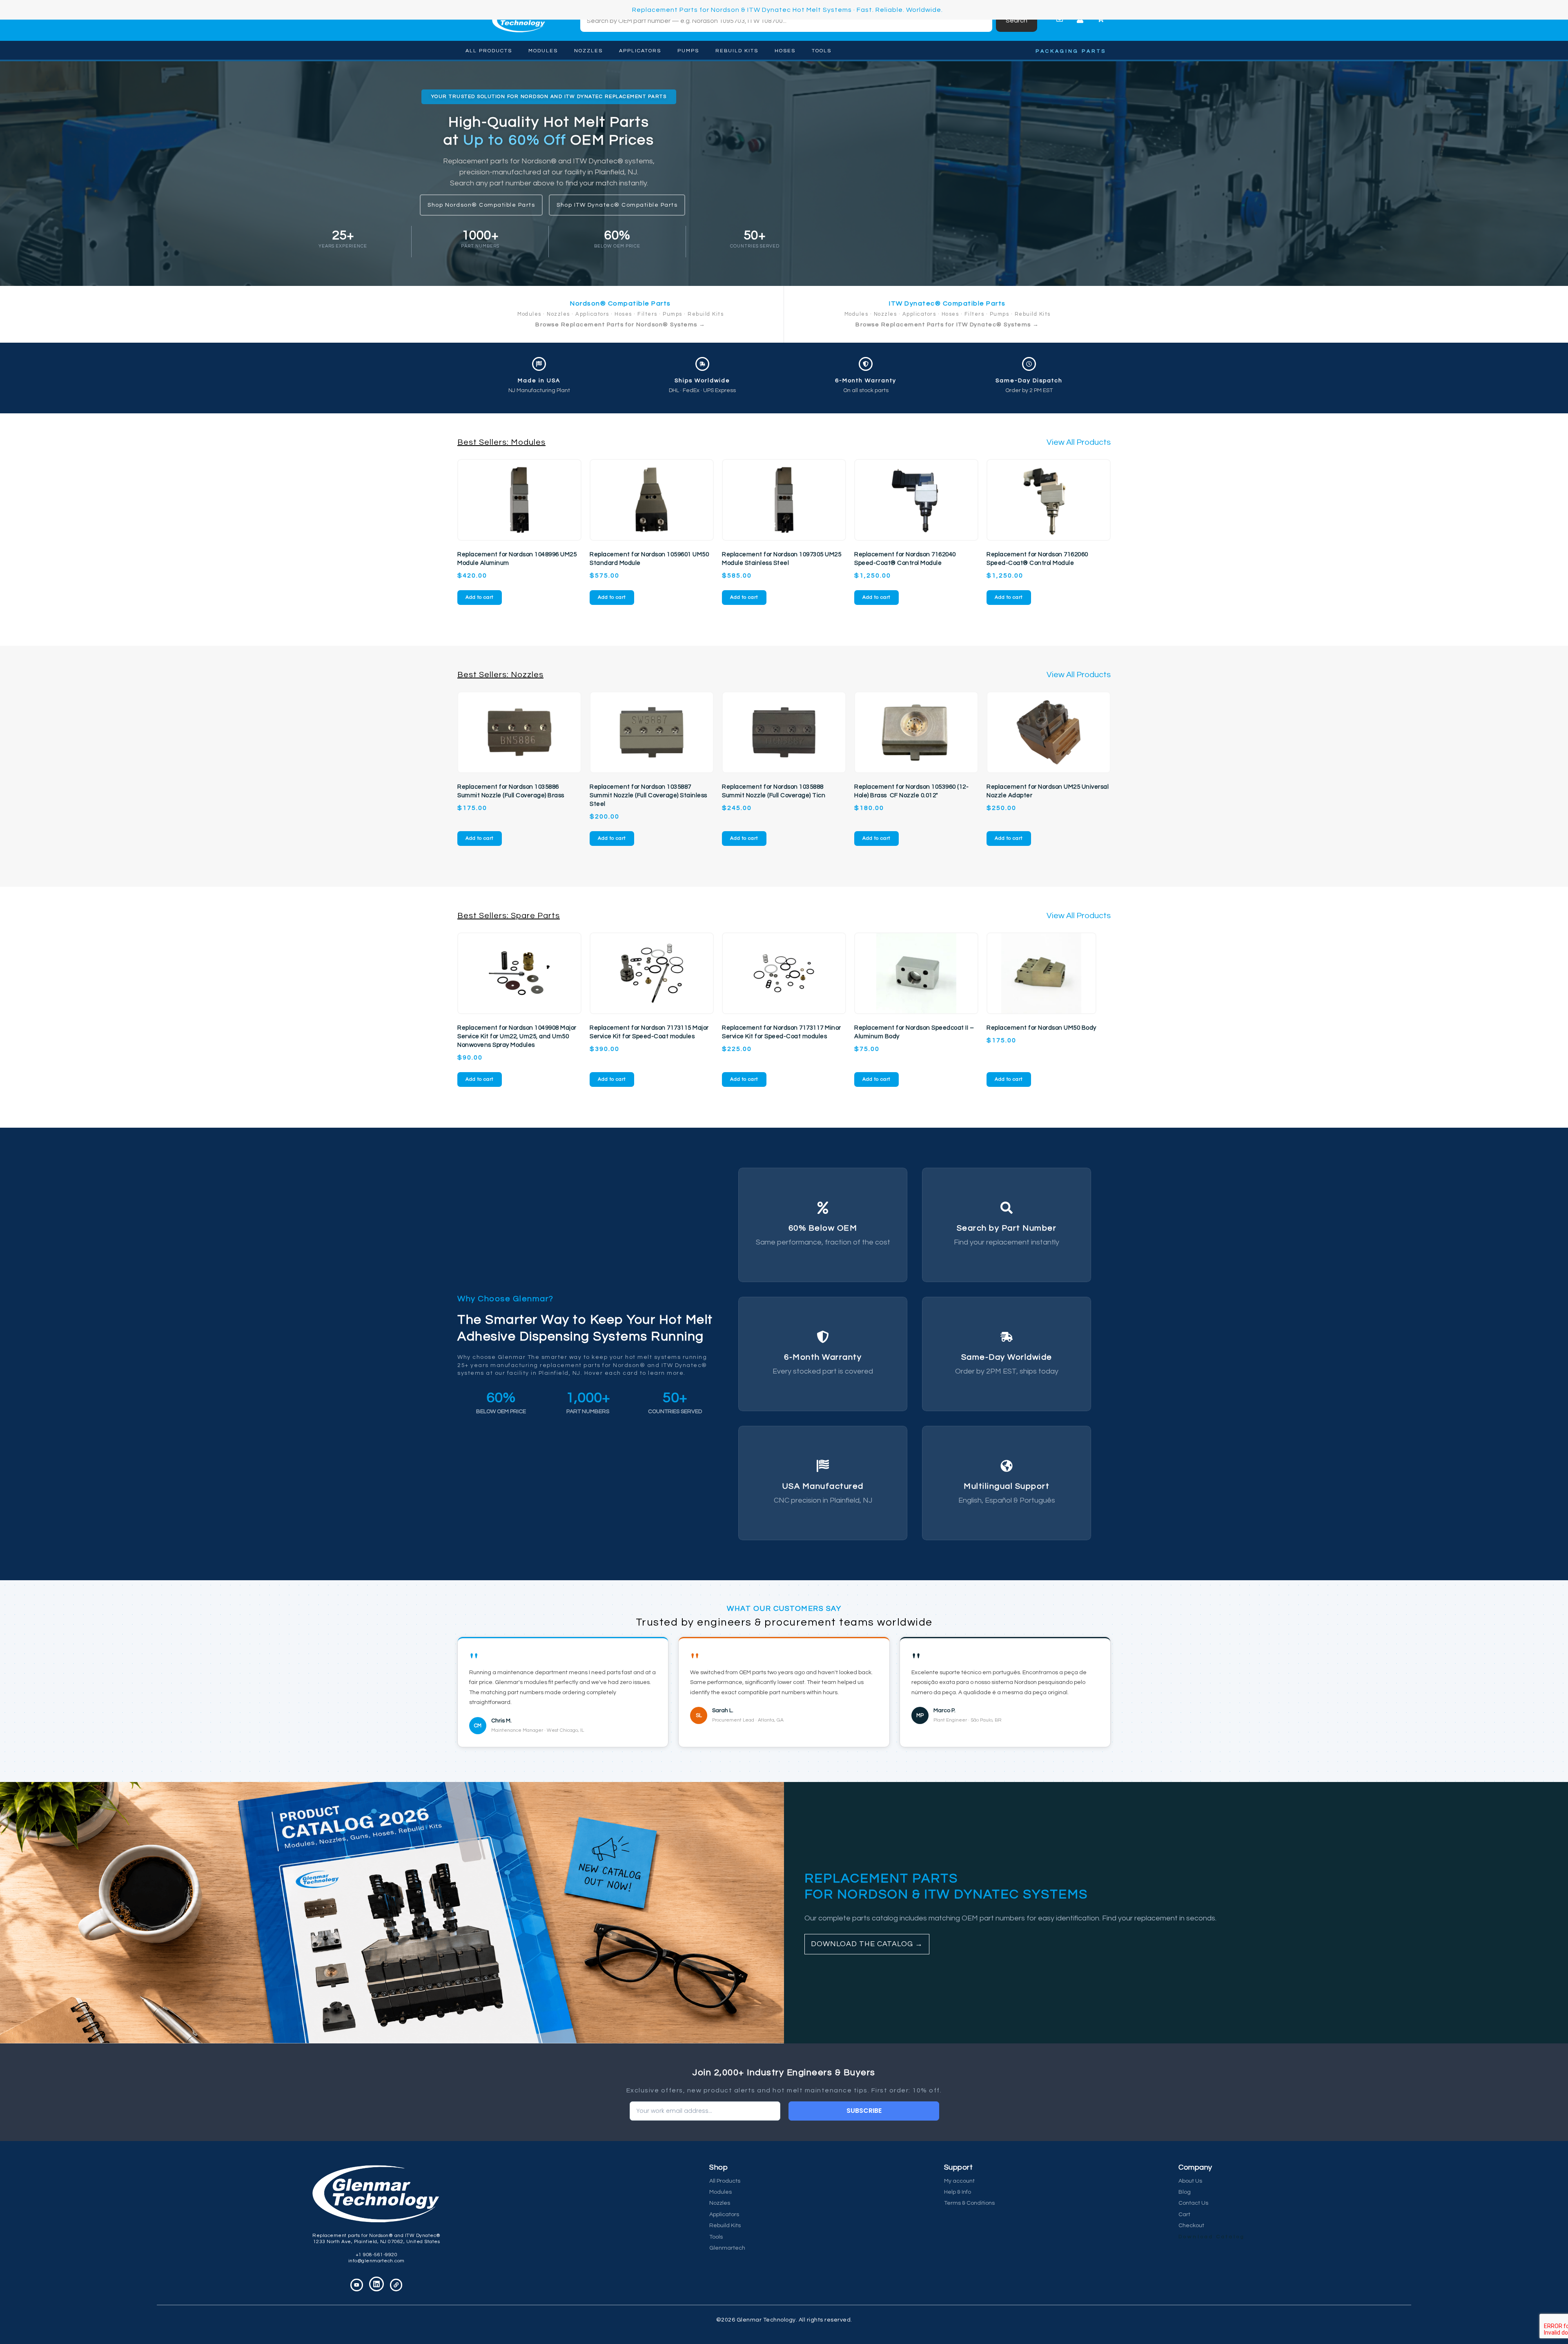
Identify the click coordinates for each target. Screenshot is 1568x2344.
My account (959, 2181)
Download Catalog (1212, 2237)
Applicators (640, 51)
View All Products (1079, 442)
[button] (549, 97)
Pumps (688, 51)
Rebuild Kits (737, 51)
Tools (822, 51)
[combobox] (786, 21)
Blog (1185, 2192)
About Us (1190, 2181)
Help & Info (958, 2192)
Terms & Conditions (969, 2203)
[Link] (396, 2285)
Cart (1184, 2215)
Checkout (1191, 2226)
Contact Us (1193, 2203)
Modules (543, 51)
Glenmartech (727, 2248)
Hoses (785, 51)
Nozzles (588, 51)
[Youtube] (357, 2285)
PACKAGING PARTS (1071, 51)
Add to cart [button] (480, 597)
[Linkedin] (376, 2284)
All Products (489, 51)
